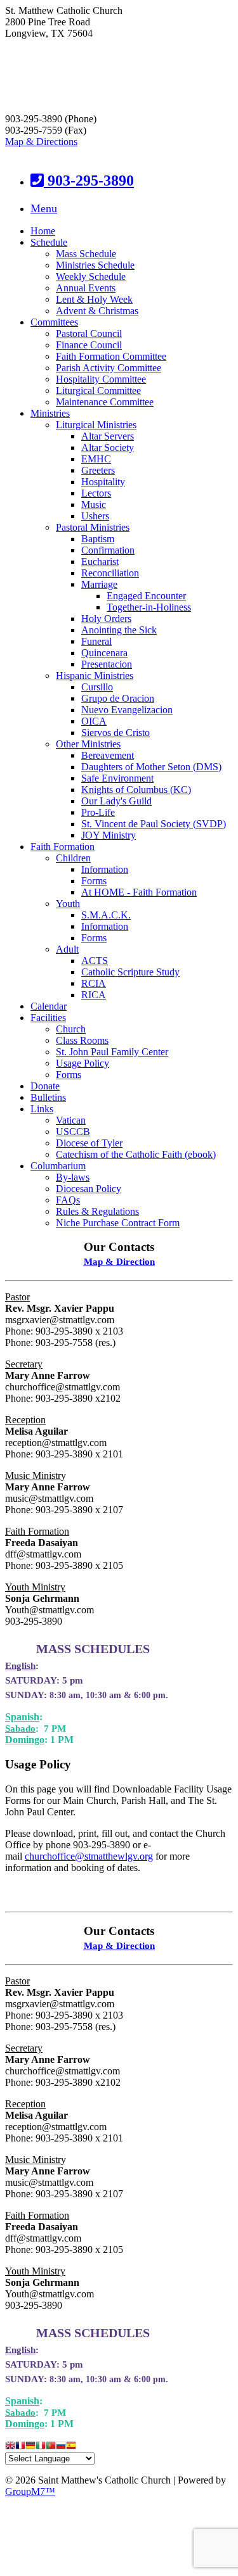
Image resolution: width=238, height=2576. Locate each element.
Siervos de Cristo (116, 733)
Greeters (98, 470)
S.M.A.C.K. (106, 915)
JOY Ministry (109, 835)
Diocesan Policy (89, 1189)
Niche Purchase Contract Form (118, 1223)
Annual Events (86, 288)
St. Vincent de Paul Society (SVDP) (154, 824)
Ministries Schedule (95, 265)
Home (43, 231)
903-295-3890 (89, 181)
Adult (67, 949)
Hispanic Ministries (95, 676)
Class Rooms (82, 1040)
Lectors (96, 493)
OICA (94, 721)
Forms (94, 881)
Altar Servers (108, 436)
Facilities (48, 1018)
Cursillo (97, 687)
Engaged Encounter (146, 596)
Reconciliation (110, 573)
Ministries (50, 413)
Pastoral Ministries (93, 527)
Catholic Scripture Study (130, 972)
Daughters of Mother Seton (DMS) (151, 767)
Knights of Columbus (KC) (136, 790)
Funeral (96, 641)
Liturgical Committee (98, 390)
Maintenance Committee (105, 402)
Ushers (95, 516)
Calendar (49, 1006)
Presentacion (107, 664)
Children (73, 858)
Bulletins (48, 1097)
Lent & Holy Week (94, 299)
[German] (30, 2446)
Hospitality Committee (101, 379)
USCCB (73, 1132)
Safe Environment (117, 778)
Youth (68, 904)
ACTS (95, 961)
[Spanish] (71, 2446)
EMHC (96, 459)
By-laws (73, 1177)
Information (105, 869)
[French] (20, 2446)
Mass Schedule (86, 254)
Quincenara (104, 653)
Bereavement (108, 755)
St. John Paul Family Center (112, 1052)
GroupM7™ (30, 2491)
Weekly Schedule (91, 276)
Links (42, 1109)
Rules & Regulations (97, 1211)
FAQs (68, 1200)
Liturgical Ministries (96, 425)
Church (71, 1029)
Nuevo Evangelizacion (127, 710)
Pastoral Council (89, 333)
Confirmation (108, 550)
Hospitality (103, 482)
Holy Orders (106, 619)
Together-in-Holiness (149, 607)
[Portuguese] (51, 2446)
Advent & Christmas (97, 311)
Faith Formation (63, 847)
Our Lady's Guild (116, 801)
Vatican (71, 1120)
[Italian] (41, 2446)
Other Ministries (88, 744)
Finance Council (89, 345)
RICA (94, 995)
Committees (54, 322)
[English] (10, 2446)
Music (94, 504)
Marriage (99, 584)
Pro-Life (98, 812)
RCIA (94, 983)
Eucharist (100, 562)
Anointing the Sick (119, 630)
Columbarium (58, 1166)
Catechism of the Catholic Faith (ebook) (136, 1154)
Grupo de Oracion (118, 698)
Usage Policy (83, 1063)
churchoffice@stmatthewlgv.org (89, 1856)
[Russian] (61, 2446)
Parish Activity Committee (109, 368)
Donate (45, 1086)
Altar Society (108, 447)
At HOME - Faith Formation (139, 892)
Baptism (98, 539)
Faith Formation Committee (111, 356)
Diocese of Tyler (89, 1143)
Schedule (49, 242)
